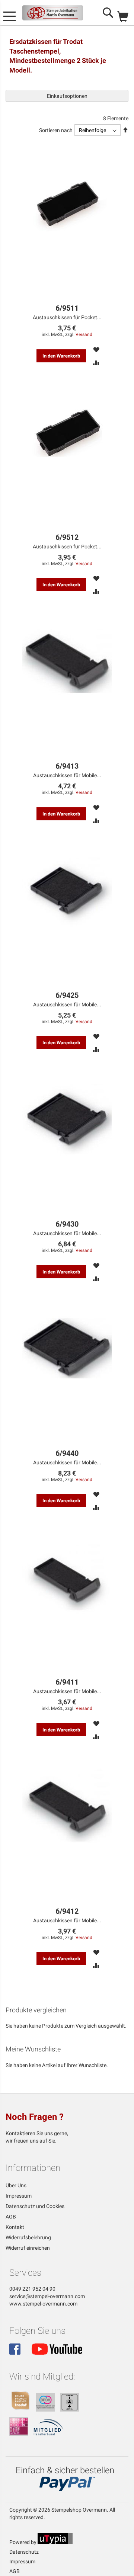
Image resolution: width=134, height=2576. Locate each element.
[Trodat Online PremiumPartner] (20, 2410)
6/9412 (67, 1911)
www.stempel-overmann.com (43, 2304)
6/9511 (67, 308)
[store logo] (53, 13)
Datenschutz (24, 2552)
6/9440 (67, 1453)
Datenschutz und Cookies (35, 2206)
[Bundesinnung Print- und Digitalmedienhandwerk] (45, 2410)
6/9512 (67, 537)
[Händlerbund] (49, 2434)
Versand (84, 334)
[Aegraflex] (70, 2410)
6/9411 (67, 1682)
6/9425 (67, 995)
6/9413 (67, 766)
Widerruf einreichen (28, 2248)
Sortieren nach (56, 130)
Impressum (19, 2196)
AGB (11, 2217)
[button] (96, 349)
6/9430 (67, 1224)
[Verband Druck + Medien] (19, 2434)
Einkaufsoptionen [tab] (67, 96)
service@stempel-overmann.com (47, 2296)
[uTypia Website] (55, 2542)
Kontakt (15, 2227)
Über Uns (16, 2185)
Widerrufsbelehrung (28, 2237)
